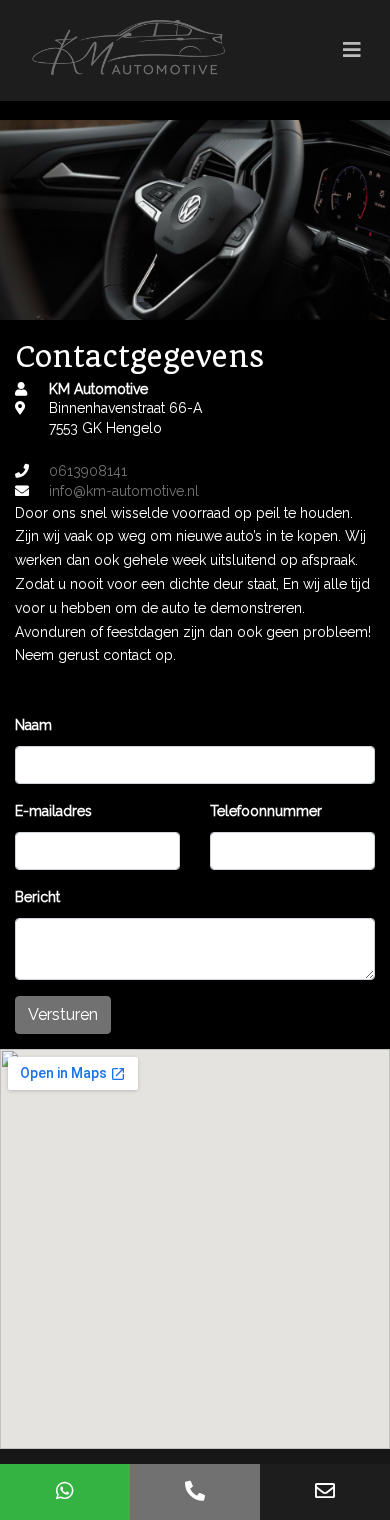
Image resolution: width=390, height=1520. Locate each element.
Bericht (37, 897)
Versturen (63, 1014)
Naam (33, 725)
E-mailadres (53, 811)
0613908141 (88, 471)
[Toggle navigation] (352, 50)
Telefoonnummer (266, 811)
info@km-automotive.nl (124, 491)
